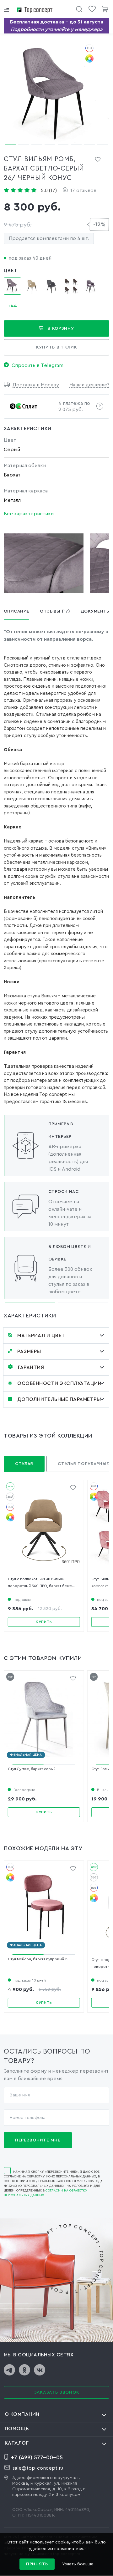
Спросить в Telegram (38, 365)
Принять (37, 2564)
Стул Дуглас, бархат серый (32, 1769)
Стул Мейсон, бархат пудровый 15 (38, 1959)
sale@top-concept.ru (38, 2468)
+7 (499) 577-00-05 (37, 2457)
